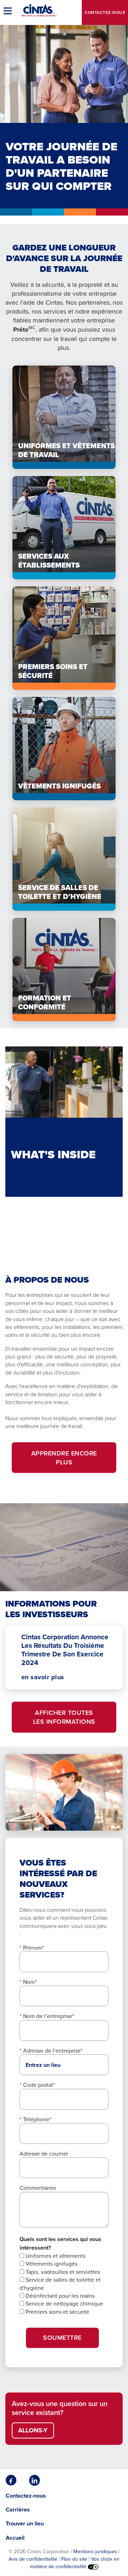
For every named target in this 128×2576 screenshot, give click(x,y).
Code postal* (39, 2085)
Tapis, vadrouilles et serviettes (62, 2272)
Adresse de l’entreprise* (53, 2050)
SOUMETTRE (62, 2337)
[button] (9, 11)
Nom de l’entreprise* (49, 2016)
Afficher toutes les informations (64, 1717)
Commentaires (38, 2188)
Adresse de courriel (44, 2153)
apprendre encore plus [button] (64, 1458)
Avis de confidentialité (33, 2559)
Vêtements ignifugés (51, 2264)
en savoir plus (43, 1677)
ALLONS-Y (33, 2430)
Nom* (30, 1982)
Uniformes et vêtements (55, 2256)
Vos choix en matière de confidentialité (75, 2562)
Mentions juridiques (95, 2551)
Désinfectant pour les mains (59, 2296)
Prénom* (34, 1947)
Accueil (15, 2538)
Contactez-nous (105, 12)
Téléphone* (37, 2119)
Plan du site (74, 2559)
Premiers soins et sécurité (57, 2312)
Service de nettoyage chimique (64, 2303)
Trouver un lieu (25, 2523)
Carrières (18, 2510)
